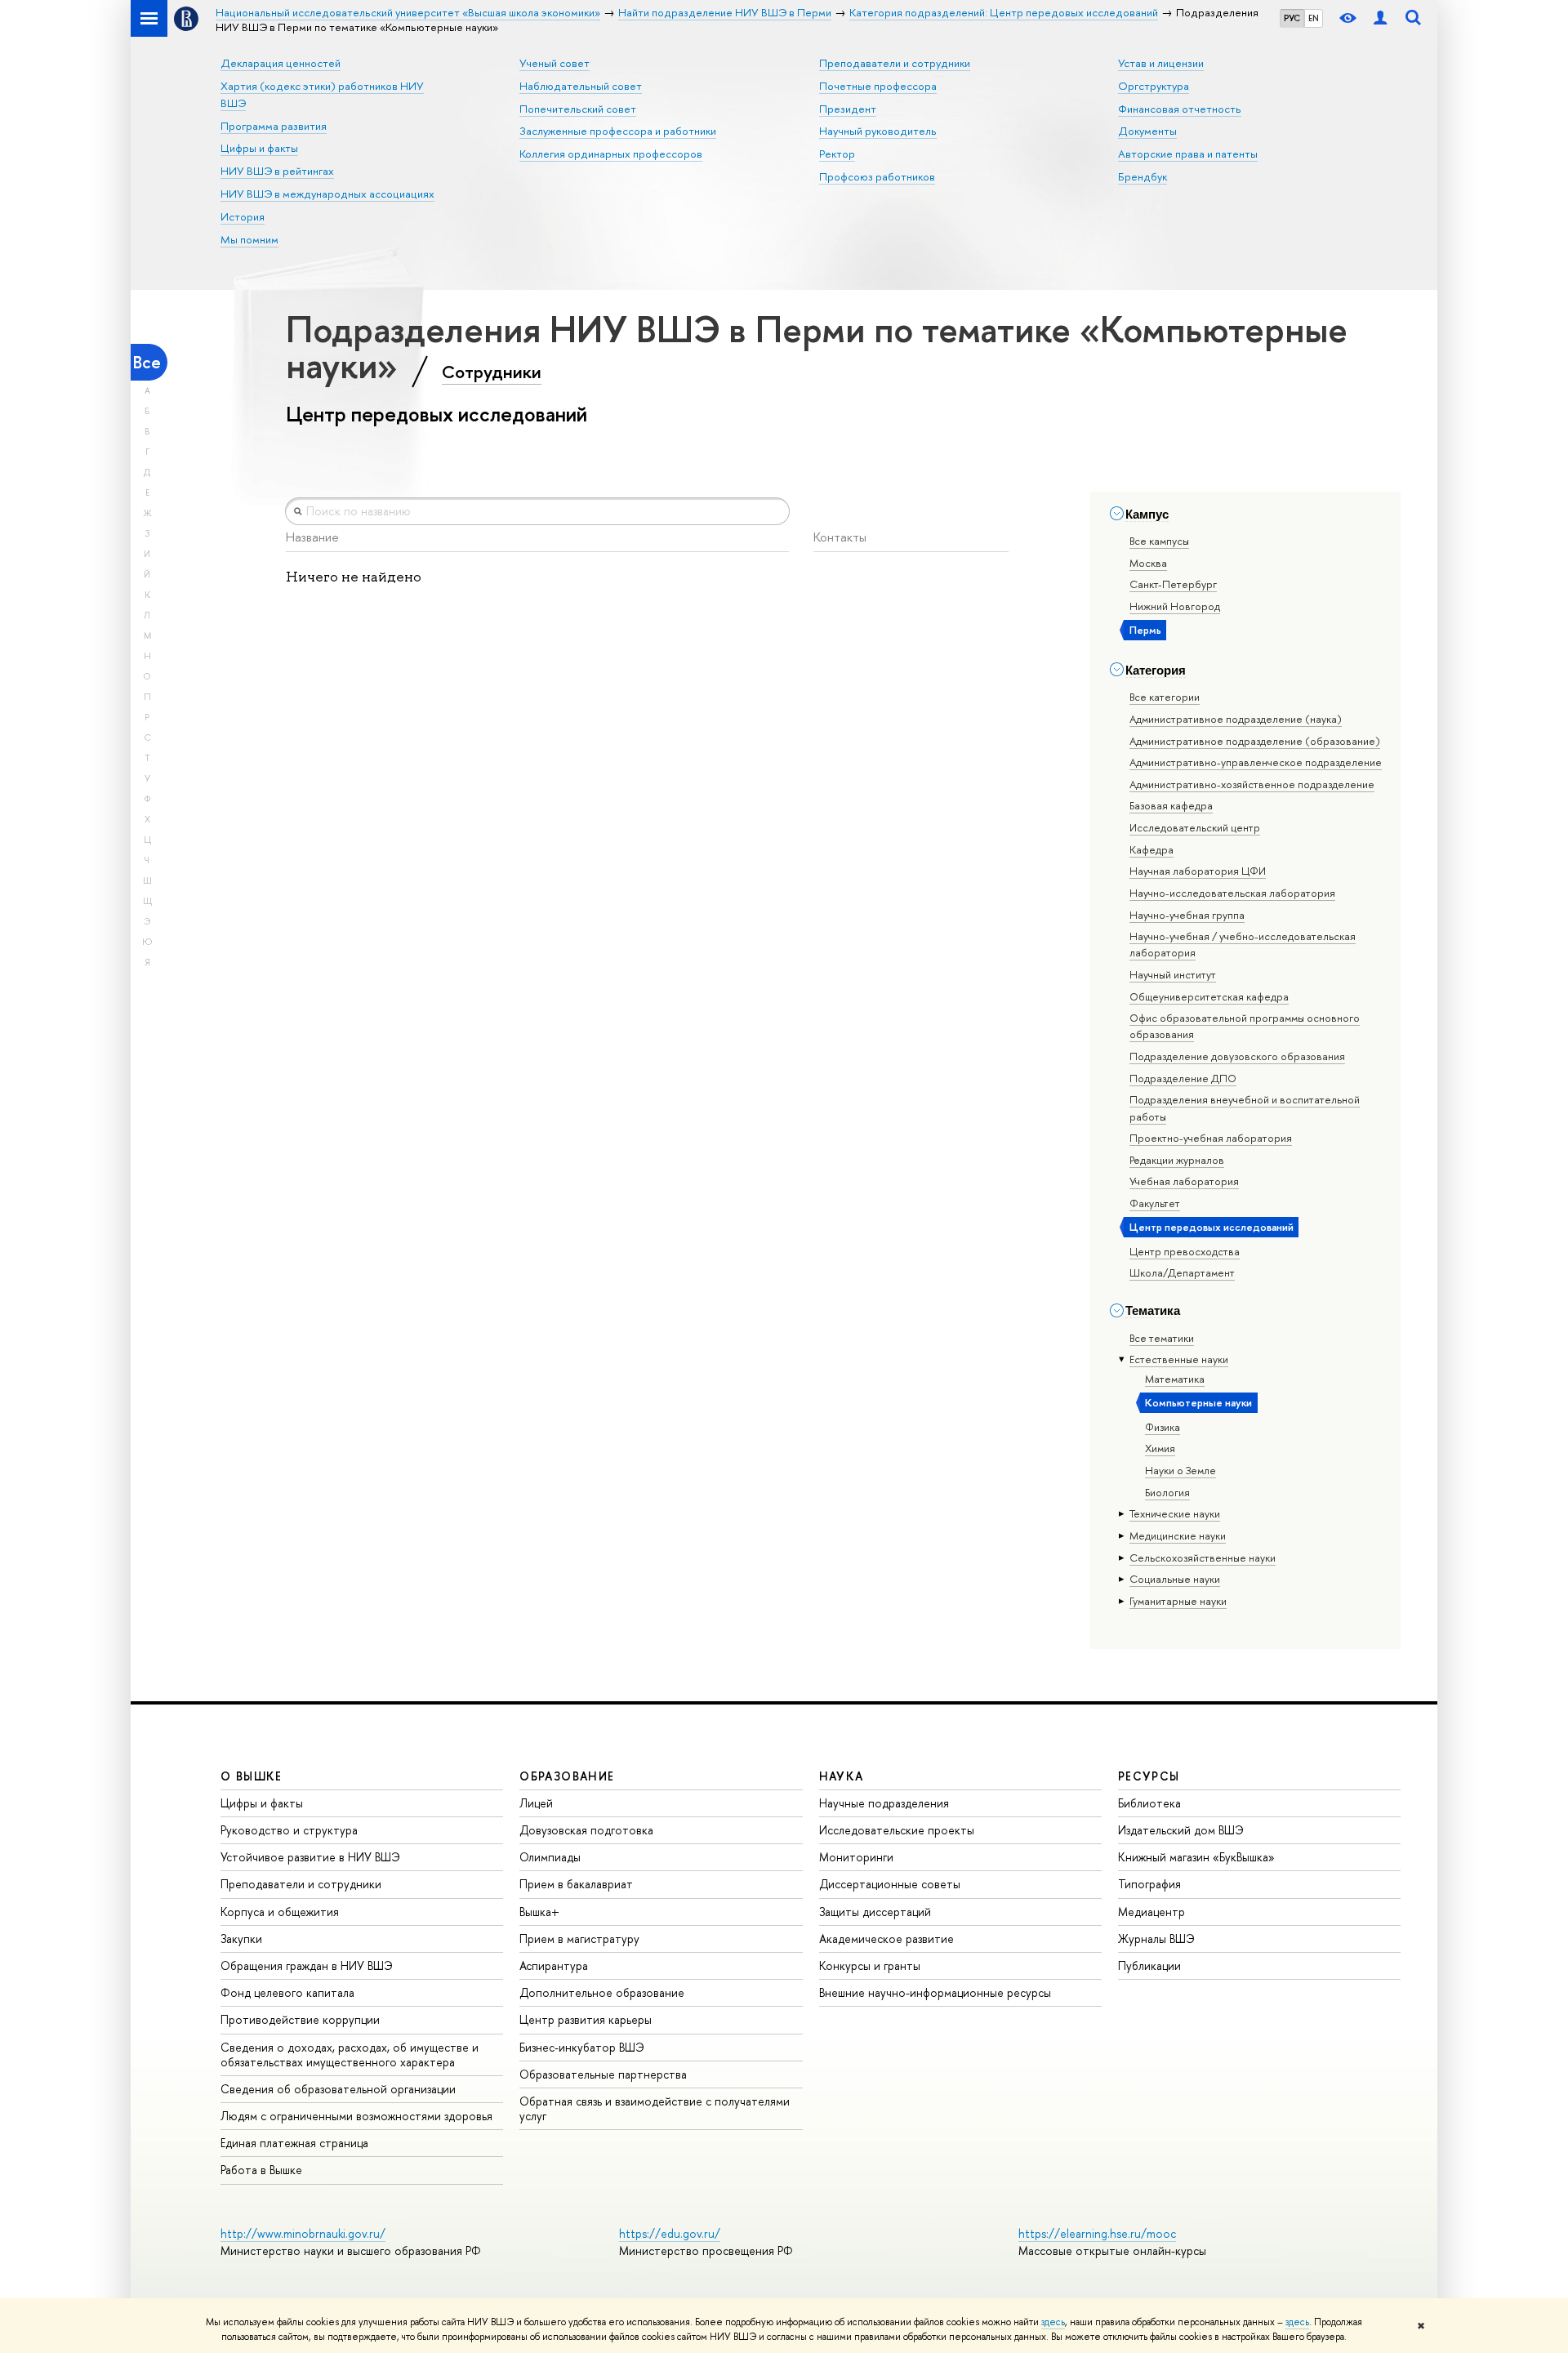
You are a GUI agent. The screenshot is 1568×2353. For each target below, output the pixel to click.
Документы (1147, 131)
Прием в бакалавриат (576, 1884)
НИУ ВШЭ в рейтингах (277, 171)
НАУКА (842, 1776)
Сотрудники (492, 372)
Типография (1149, 1884)
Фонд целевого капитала (287, 1992)
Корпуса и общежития (280, 1912)
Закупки (241, 1939)
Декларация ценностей (281, 63)
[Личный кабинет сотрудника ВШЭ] (1380, 18)
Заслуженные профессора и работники (618, 131)
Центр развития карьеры (586, 2019)
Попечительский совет (578, 109)
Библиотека (1149, 1803)
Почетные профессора (878, 86)
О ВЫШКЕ (252, 1776)
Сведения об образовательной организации (338, 2089)
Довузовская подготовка (586, 1830)
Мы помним (249, 239)
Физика (1163, 1427)
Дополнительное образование (602, 1992)
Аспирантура (554, 1965)
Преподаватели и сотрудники (895, 63)
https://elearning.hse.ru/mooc (1097, 2233)
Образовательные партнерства (603, 2074)
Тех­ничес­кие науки (1175, 1513)
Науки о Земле (1180, 1470)
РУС (1292, 18)
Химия (1160, 1448)
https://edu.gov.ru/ (670, 2233)
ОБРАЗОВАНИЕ (567, 1776)
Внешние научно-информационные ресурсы (935, 1992)
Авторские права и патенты (1188, 154)
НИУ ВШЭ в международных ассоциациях (327, 194)
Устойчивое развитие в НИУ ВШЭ (310, 1857)
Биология (1167, 1492)
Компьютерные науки (1198, 1402)
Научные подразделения (884, 1803)
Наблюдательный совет (581, 86)
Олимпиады (550, 1857)
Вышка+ (539, 1912)
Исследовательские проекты (897, 1830)
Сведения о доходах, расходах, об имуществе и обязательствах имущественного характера (350, 2054)
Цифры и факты (259, 148)
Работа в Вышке (261, 2170)
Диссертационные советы (890, 1884)
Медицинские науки (1178, 1535)
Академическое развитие (886, 1939)
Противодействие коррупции (300, 2019)
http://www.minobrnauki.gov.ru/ (303, 2233)
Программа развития (274, 126)
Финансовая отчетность (1180, 109)
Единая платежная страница (294, 2143)
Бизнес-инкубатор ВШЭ (582, 2047)
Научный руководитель (878, 131)
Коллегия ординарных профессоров (611, 154)
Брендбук (1143, 176)
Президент (848, 109)
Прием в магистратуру (579, 1939)
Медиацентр (1151, 1912)
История (243, 216)
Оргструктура (1154, 86)
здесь (1053, 2322)
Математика (1175, 1379)
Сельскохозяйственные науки (1203, 1558)
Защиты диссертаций (875, 1912)
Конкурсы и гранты (870, 1965)
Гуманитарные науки (1178, 1601)
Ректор (837, 154)
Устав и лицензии (1161, 63)
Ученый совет (555, 63)
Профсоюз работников (877, 176)
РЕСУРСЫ (1149, 1776)
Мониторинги (856, 1857)
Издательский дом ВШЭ (1181, 1830)
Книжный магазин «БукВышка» (1196, 1857)
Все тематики (1162, 1338)
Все (147, 362)
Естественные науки (1179, 1359)
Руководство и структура (289, 1830)
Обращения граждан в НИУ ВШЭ (307, 1965)
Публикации (1149, 1965)
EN (1314, 18)
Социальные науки (1175, 1579)
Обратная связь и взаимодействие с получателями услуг (655, 2108)
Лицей (536, 1803)
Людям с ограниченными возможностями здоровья (356, 2116)
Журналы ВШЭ (1156, 1939)
